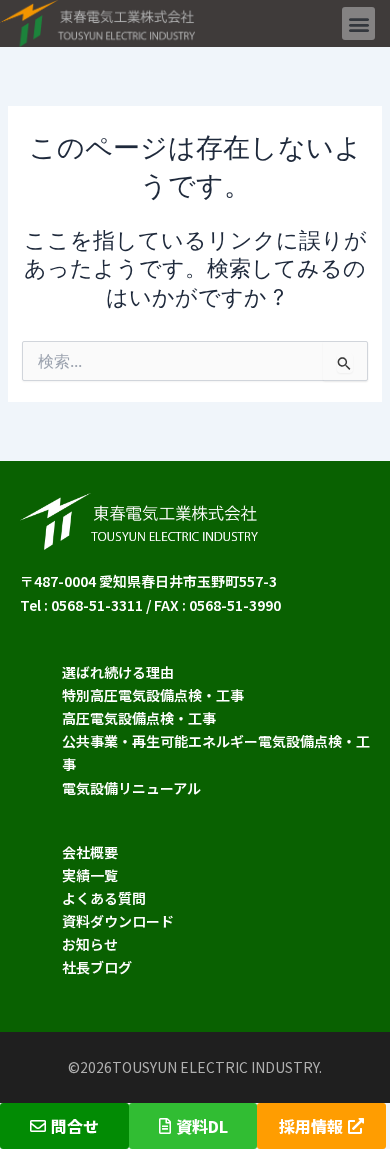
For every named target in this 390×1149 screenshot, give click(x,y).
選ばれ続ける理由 (118, 672)
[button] (358, 23)
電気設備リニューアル (131, 788)
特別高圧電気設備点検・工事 (153, 695)
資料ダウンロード (118, 921)
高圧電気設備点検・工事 (139, 718)
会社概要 (90, 852)
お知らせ (90, 944)
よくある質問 (104, 898)
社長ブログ (97, 967)
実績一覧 (90, 875)
